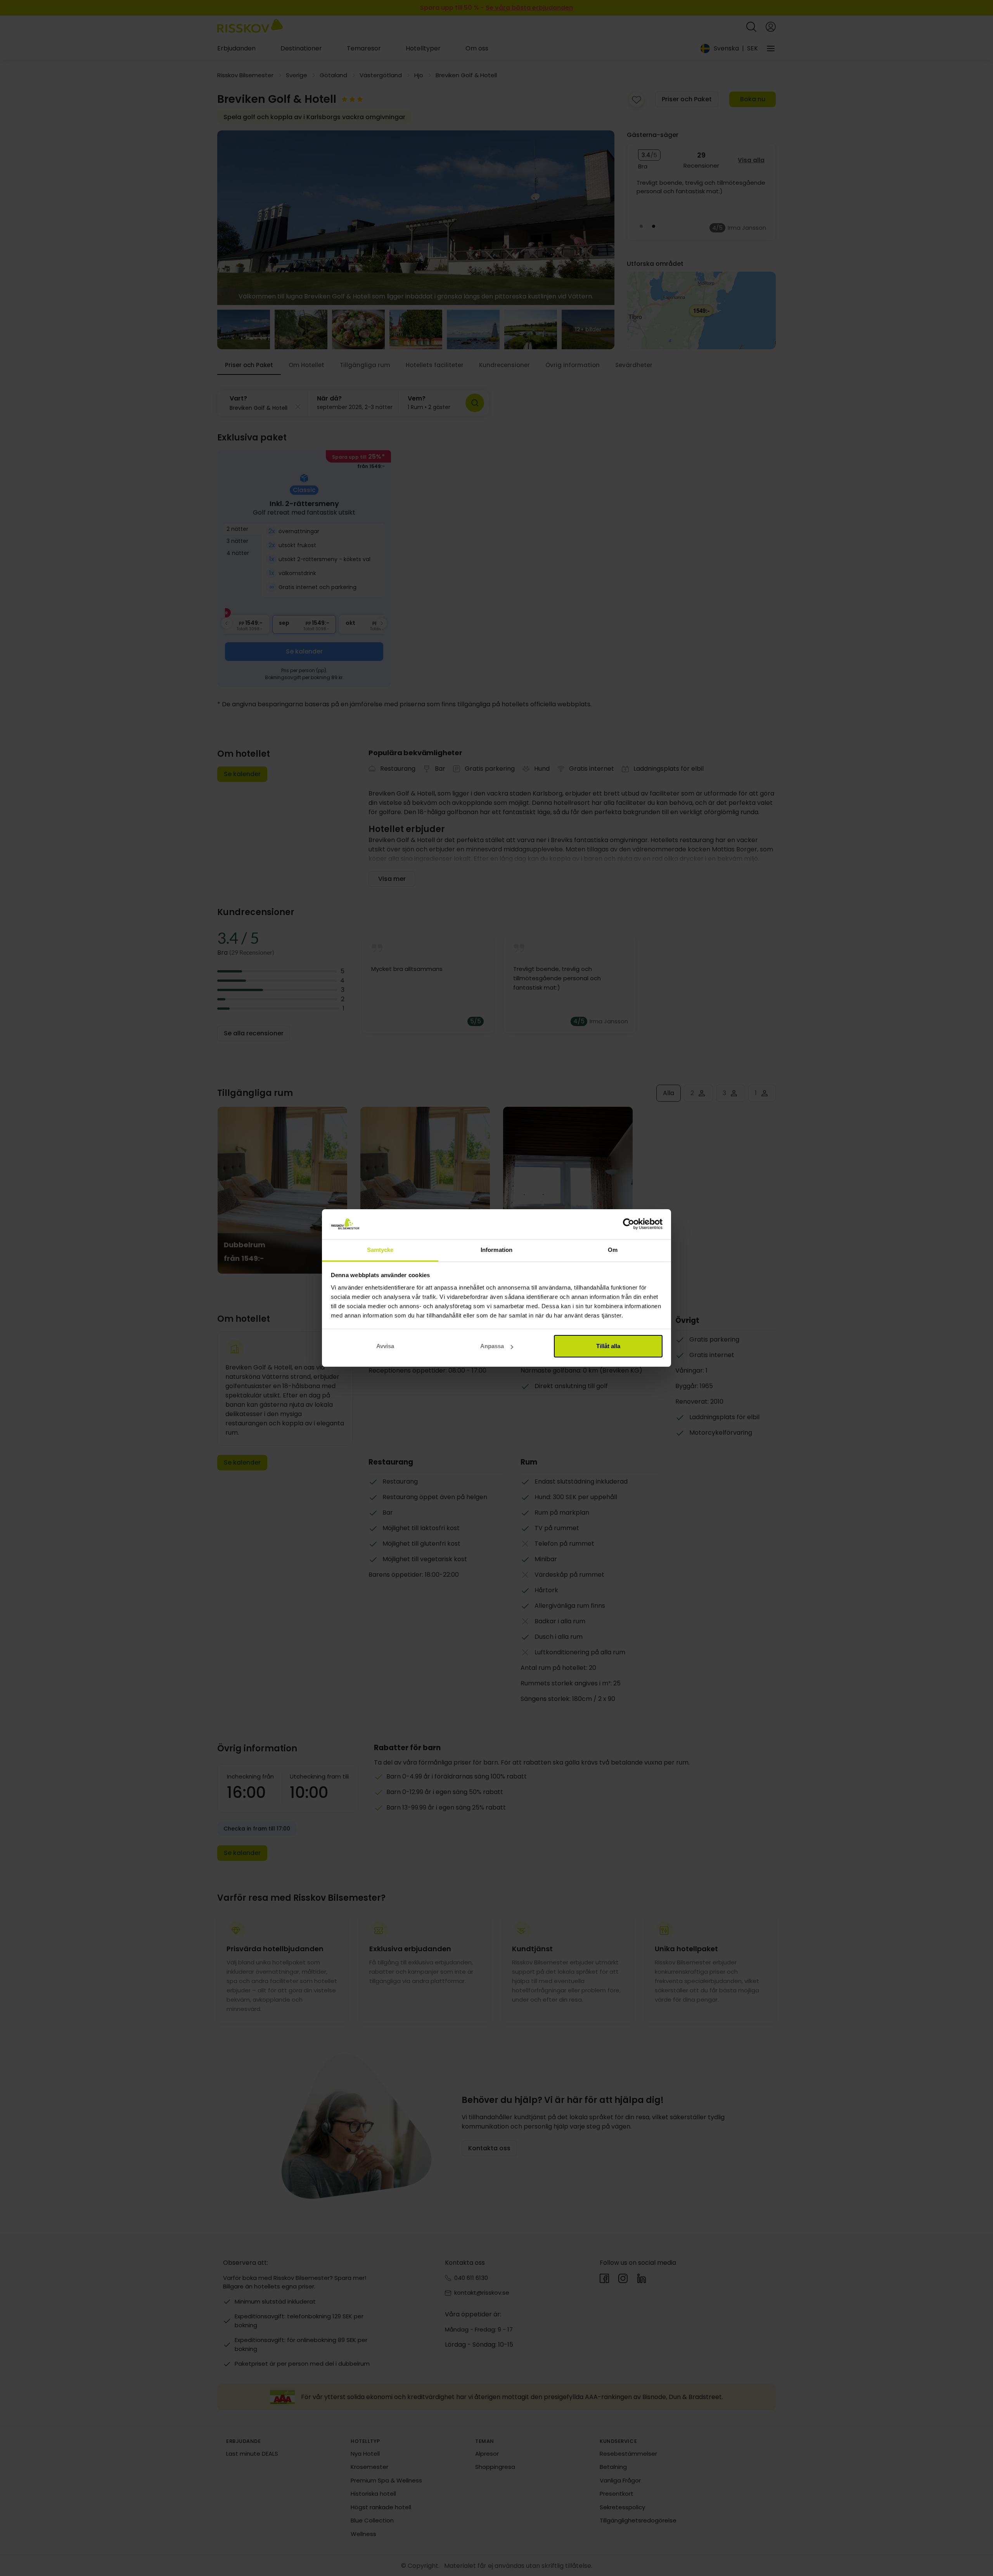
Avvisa (385, 1346)
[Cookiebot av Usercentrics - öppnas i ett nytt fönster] (629, 1224)
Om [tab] (613, 1250)
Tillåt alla (608, 1346)
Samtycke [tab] (380, 1250)
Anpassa (492, 1346)
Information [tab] (496, 1250)
